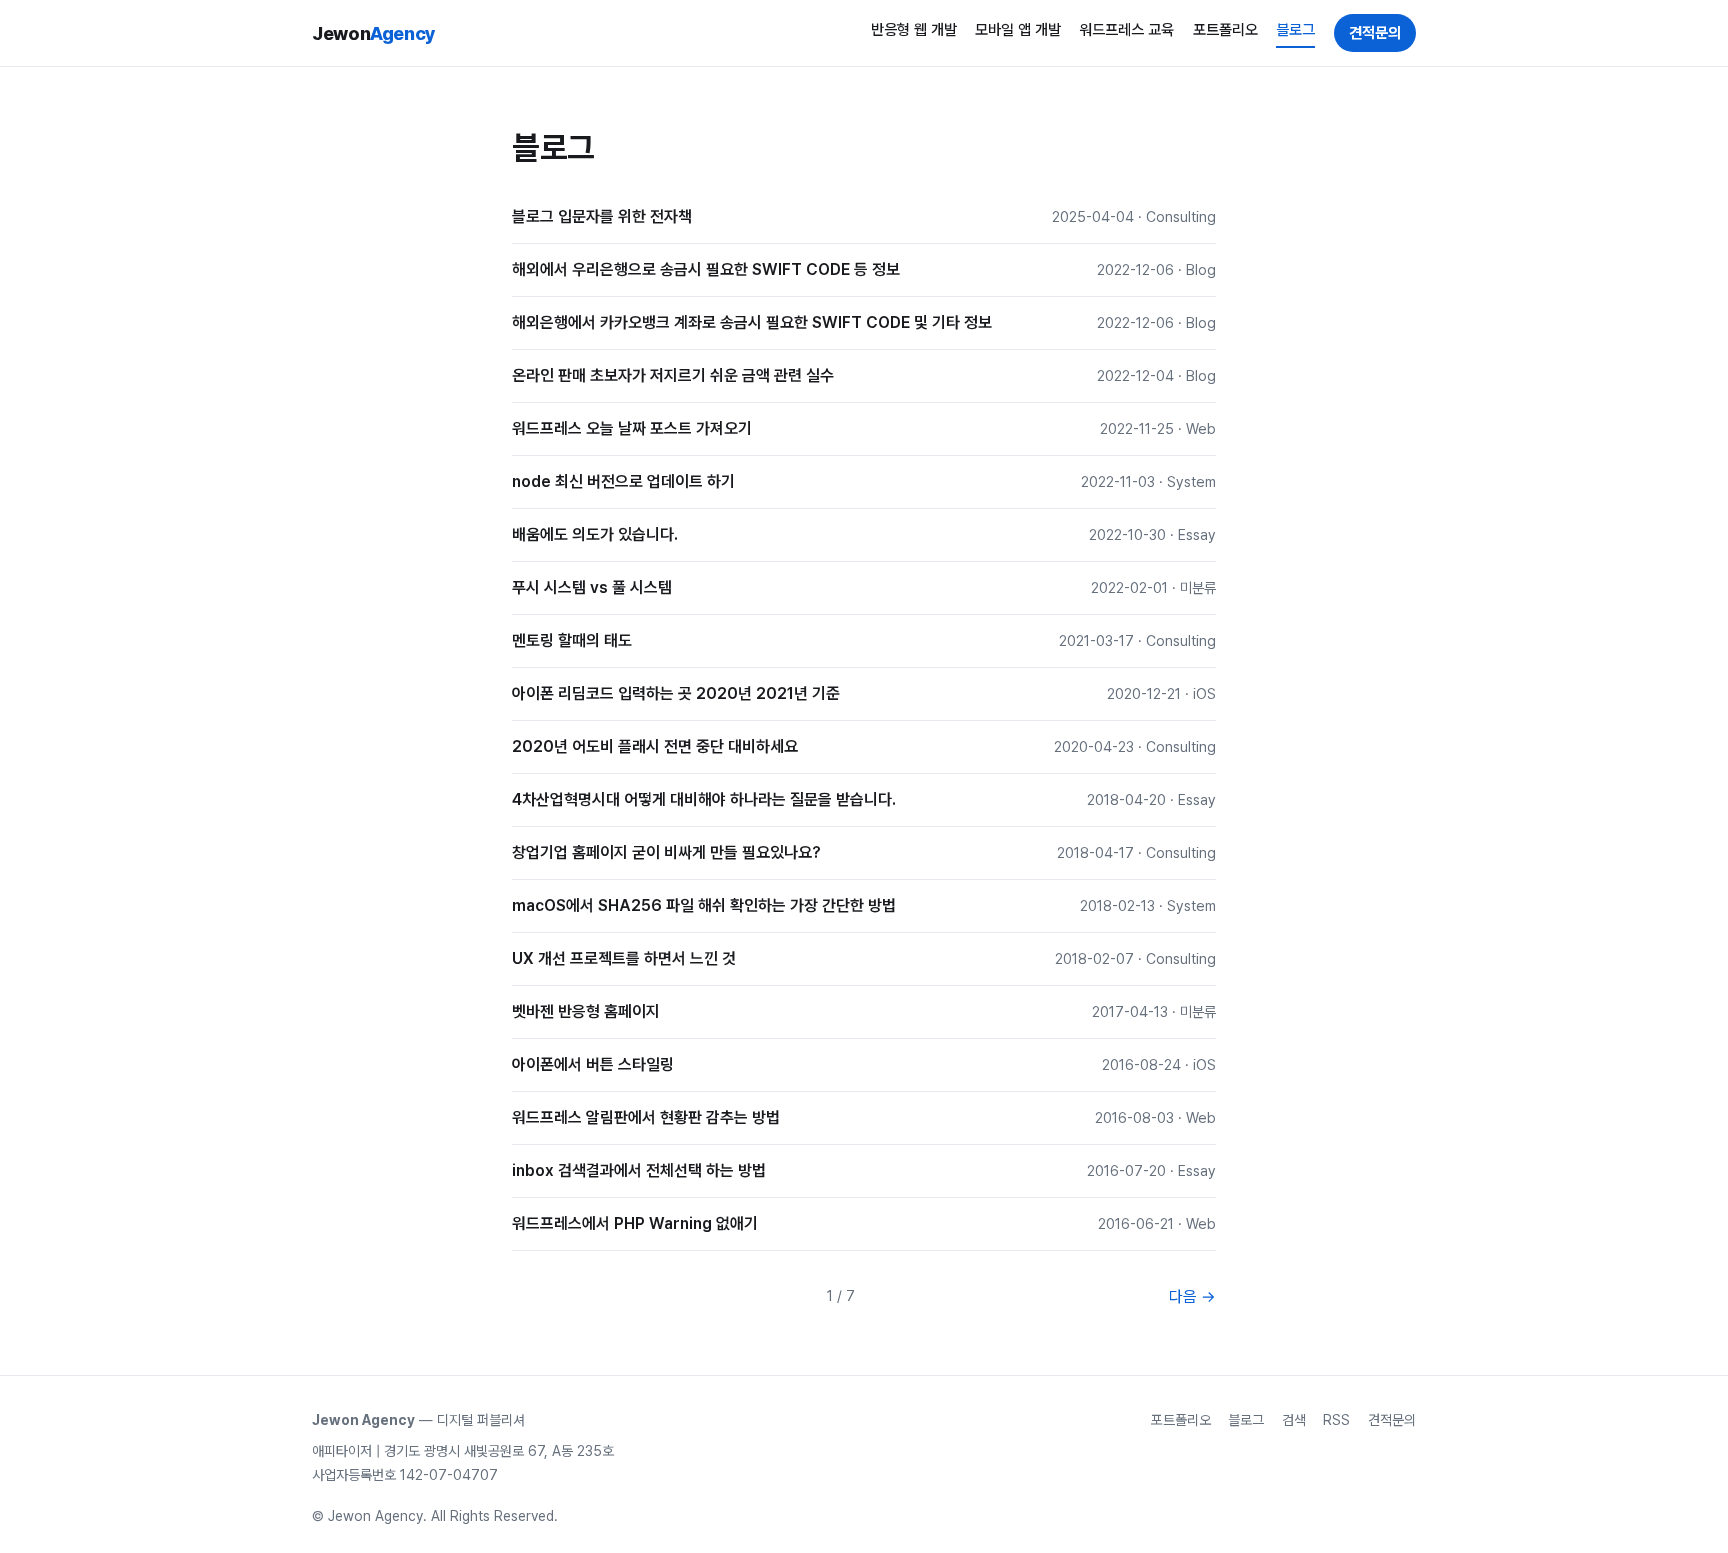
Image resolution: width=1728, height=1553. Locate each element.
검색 (1294, 1420)
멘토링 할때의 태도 (572, 640)
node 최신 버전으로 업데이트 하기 (623, 481)
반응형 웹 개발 (914, 30)
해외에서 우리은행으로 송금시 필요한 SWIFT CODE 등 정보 (706, 269)
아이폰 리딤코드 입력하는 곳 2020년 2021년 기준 (676, 693)
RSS (1336, 1420)
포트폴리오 (1225, 30)
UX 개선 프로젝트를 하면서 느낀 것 (624, 958)
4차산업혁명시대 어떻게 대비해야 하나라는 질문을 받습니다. (704, 799)
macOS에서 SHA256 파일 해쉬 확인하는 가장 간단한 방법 (704, 905)
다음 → (1192, 1296)
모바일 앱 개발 (1018, 30)
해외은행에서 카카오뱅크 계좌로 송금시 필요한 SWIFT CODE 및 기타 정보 (752, 322)
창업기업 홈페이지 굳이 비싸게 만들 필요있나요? (666, 852)
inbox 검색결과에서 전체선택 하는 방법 (639, 1170)
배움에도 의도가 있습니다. (595, 534)
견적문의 (1375, 33)
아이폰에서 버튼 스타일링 (593, 1064)
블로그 (1295, 30)
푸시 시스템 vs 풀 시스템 (592, 587)
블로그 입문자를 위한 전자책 (602, 216)
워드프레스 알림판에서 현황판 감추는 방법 (646, 1117)
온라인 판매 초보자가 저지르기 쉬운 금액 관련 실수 (673, 375)
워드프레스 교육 (1126, 30)
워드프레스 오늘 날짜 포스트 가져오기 (632, 428)
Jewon (374, 33)
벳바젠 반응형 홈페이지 (586, 1011)
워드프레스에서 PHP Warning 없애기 (635, 1223)
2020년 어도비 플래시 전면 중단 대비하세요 (655, 746)
